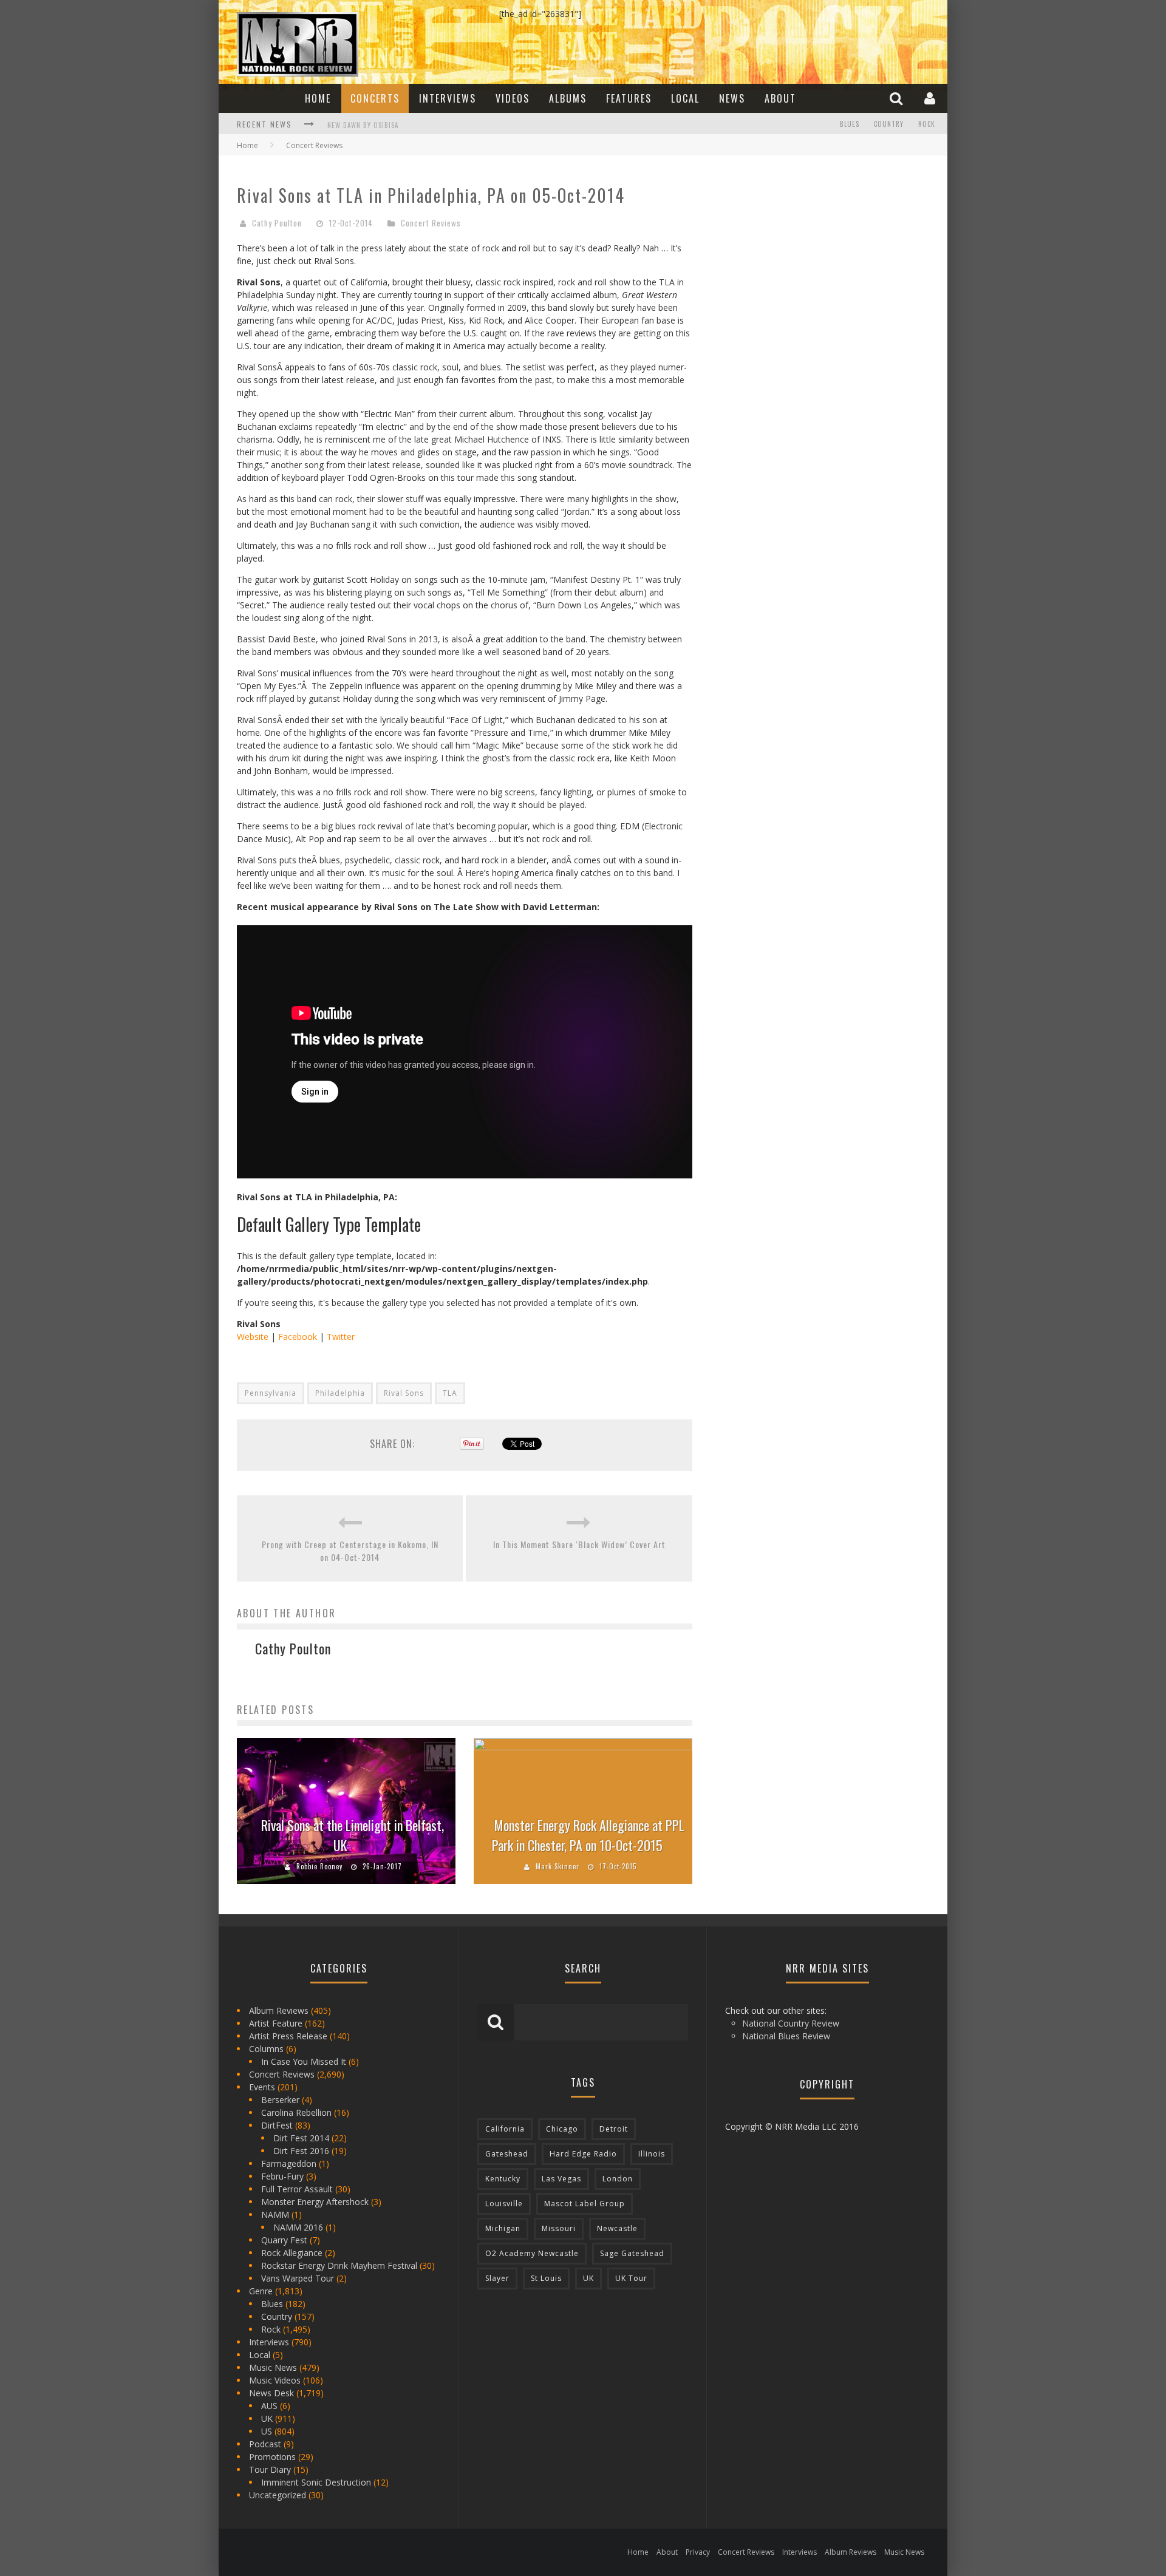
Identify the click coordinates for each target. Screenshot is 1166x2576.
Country (889, 124)
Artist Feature (276, 2023)
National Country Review (791, 2023)
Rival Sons (404, 1393)
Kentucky (503, 2179)
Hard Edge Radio (583, 2154)
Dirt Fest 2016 (301, 2151)
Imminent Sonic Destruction (316, 2482)
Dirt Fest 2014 (301, 2138)
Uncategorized (278, 2495)
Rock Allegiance (292, 2253)
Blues (850, 124)
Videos (513, 98)
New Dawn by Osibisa (363, 125)
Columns (266, 2049)
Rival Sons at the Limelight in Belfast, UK (353, 1835)
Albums (568, 98)
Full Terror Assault (297, 2189)
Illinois (652, 2154)
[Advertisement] (802, 250)
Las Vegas (561, 2179)
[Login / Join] (931, 98)
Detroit (614, 2129)
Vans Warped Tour (298, 2278)
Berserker (280, 2100)
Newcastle (617, 2228)
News (732, 98)
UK (267, 2418)
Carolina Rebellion (296, 2112)
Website (253, 1337)
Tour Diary (270, 2469)
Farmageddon (289, 2163)
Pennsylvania (271, 1393)
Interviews (448, 98)
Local (685, 98)
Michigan (503, 2228)
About (780, 98)
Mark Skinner (557, 1866)
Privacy (698, 2552)
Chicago (562, 2129)
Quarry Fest (284, 2240)
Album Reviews (279, 2010)
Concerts (375, 98)
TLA (450, 1393)
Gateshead (507, 2154)
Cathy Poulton (277, 223)
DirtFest (277, 2125)
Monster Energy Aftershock (315, 2202)
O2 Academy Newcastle (532, 2253)
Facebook (298, 1337)
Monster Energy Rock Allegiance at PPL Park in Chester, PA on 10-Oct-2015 (588, 1835)
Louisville (504, 2204)
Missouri (559, 2228)
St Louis (546, 2278)
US (267, 2431)
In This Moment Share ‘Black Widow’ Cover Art (579, 1544)
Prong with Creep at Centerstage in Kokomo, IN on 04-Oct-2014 (350, 1551)
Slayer (497, 2278)
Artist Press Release (288, 2036)
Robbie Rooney (319, 1866)
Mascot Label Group (585, 2204)
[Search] (898, 98)
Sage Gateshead (632, 2253)
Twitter (341, 1337)
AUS (269, 2406)
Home (318, 98)
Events (262, 2087)
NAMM (275, 2214)
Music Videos (275, 2380)
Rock (927, 124)
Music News (273, 2367)
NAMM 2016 (298, 2227)
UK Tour (631, 2278)
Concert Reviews (431, 223)
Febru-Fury (282, 2176)
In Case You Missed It (304, 2061)
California (505, 2129)
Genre (261, 2291)
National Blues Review (786, 2036)
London (618, 2179)
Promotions (272, 2457)
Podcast (265, 2444)
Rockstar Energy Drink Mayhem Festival (339, 2265)
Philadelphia (340, 1393)
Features (629, 98)
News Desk (271, 2393)
